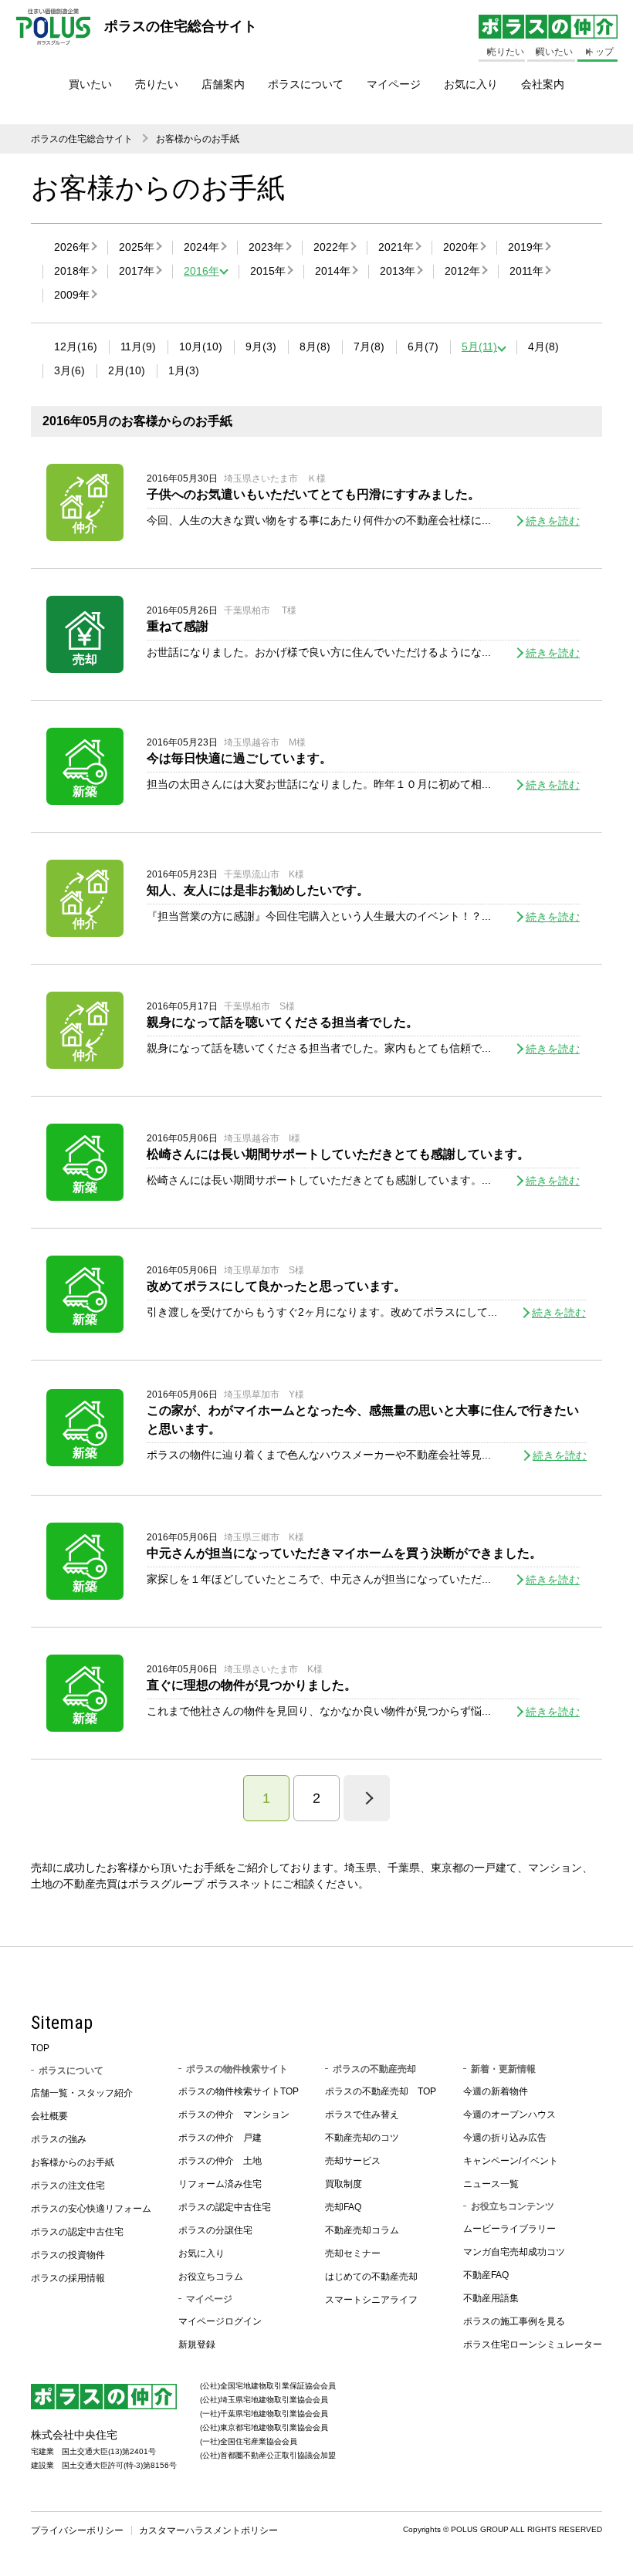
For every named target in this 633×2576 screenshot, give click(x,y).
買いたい (90, 84)
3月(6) (69, 370)
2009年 (72, 295)
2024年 (201, 247)
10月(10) (201, 347)
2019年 (526, 247)
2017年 (137, 271)
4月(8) (543, 347)
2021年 (396, 247)
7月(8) (369, 347)
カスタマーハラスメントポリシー (208, 2530)
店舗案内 (223, 84)
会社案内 (543, 84)
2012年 (462, 271)
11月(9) (138, 347)
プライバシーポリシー (77, 2530)
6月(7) (423, 347)
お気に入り (471, 84)
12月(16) (76, 347)
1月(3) (184, 370)
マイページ (394, 84)
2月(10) (127, 370)
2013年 (398, 271)
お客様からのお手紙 (198, 139)
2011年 (526, 271)
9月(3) (261, 347)
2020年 (461, 247)
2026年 (72, 247)
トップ (600, 52)
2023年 (266, 247)
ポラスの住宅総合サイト (82, 139)
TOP (40, 2048)
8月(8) (315, 347)
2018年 (72, 271)
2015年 (268, 271)
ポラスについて (306, 84)
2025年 (137, 247)
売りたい (157, 84)
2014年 (333, 271)
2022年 (331, 247)
